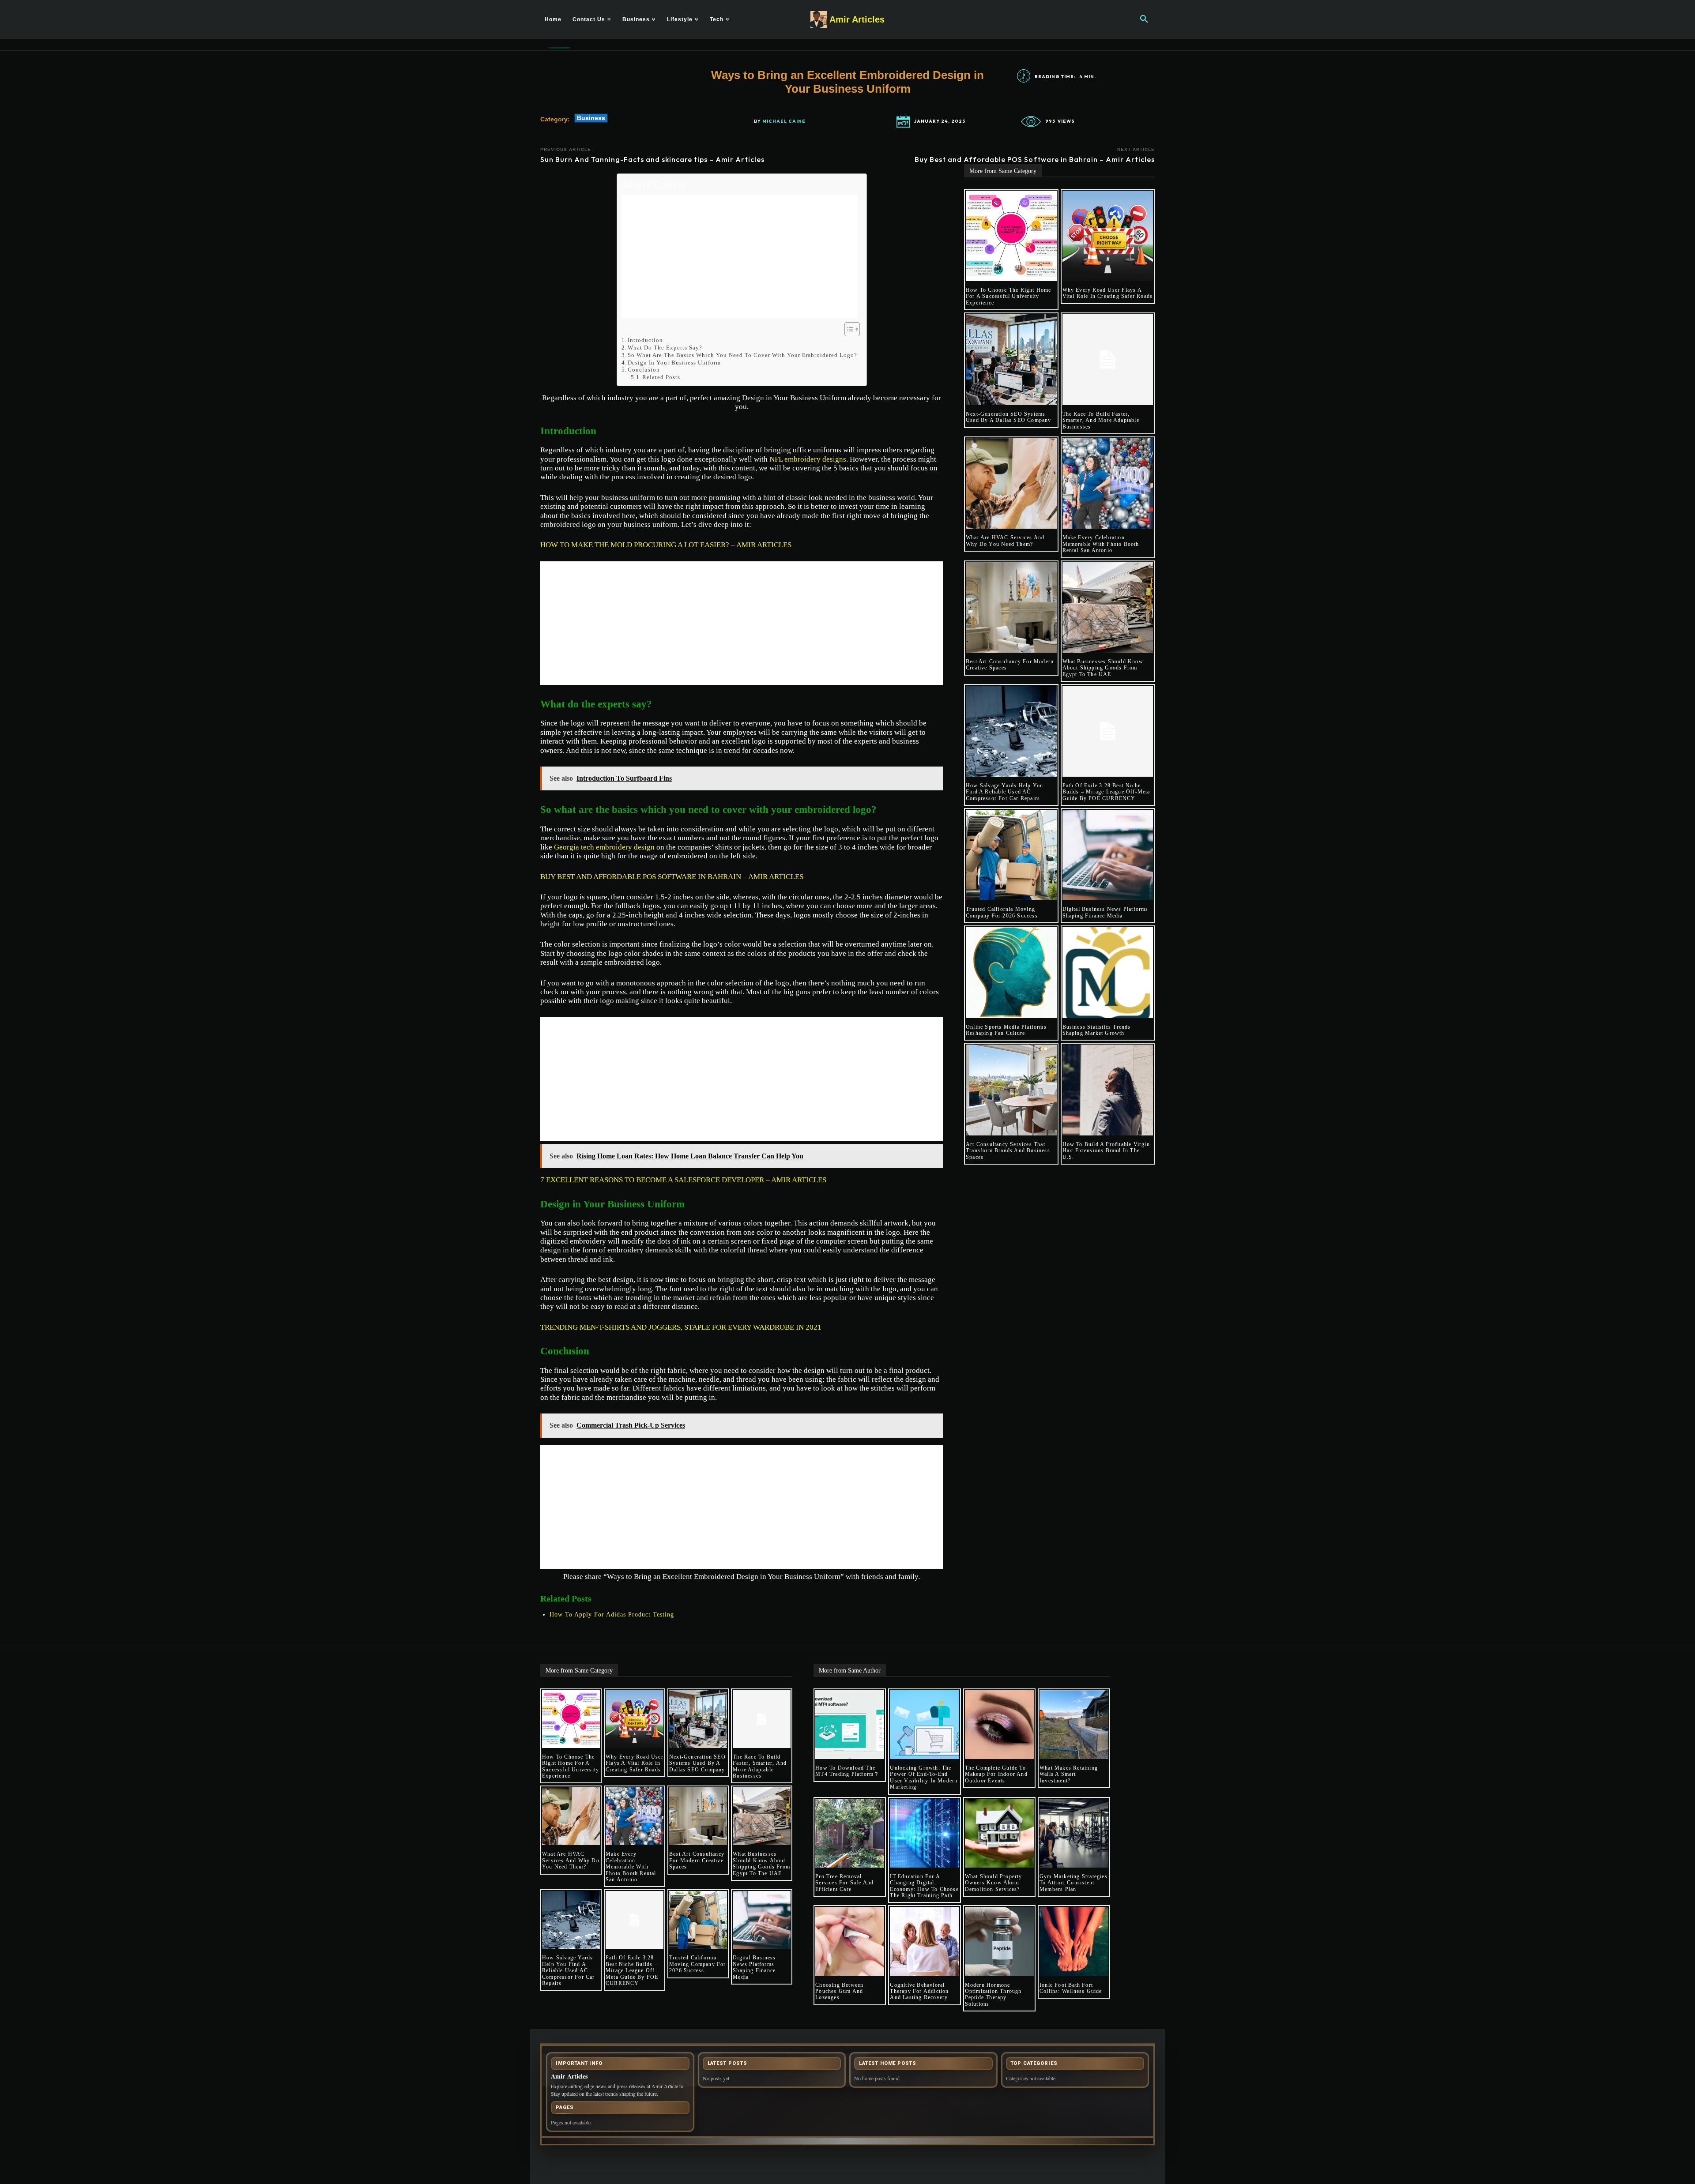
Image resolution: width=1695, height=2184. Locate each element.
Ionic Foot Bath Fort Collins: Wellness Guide (1071, 1988)
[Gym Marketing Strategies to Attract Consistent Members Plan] (1074, 1833)
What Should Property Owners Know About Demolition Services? (994, 1883)
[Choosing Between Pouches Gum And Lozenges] (850, 1941)
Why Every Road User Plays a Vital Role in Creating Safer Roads (1108, 293)
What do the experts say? (665, 348)
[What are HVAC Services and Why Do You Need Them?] (1011, 484)
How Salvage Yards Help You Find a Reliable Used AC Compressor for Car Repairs (1004, 792)
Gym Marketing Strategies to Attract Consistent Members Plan (1073, 1883)
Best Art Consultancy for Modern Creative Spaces (697, 1860)
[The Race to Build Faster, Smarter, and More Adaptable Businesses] (1108, 360)
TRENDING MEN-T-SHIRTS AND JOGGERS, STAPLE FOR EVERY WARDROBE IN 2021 (681, 1327)
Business (591, 118)
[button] (1144, 19)
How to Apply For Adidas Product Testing (612, 1615)
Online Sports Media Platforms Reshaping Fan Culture (1006, 1030)
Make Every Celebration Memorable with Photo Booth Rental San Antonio (1101, 544)
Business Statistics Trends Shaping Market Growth (1097, 1030)
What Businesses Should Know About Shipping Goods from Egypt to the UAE (1103, 668)
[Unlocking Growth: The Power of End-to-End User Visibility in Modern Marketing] (924, 1725)
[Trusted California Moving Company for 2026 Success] (1011, 855)
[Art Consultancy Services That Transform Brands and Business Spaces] (1011, 1090)
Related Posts (661, 377)
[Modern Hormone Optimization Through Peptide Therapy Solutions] (999, 1941)
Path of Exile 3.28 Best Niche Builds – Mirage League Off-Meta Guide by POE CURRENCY (1106, 792)
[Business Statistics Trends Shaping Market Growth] (1108, 973)
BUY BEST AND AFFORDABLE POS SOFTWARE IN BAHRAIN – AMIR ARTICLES (672, 877)
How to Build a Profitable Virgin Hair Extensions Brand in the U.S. (1106, 1151)
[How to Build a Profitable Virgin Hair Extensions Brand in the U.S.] (1108, 1090)
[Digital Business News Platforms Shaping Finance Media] (1108, 855)
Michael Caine (784, 121)
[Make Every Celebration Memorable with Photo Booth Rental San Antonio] (1108, 484)
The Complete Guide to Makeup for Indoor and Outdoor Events (996, 1774)
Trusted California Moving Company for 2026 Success (1002, 912)
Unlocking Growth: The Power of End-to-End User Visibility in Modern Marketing (924, 1777)
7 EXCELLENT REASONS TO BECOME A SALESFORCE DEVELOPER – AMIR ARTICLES (683, 1180)
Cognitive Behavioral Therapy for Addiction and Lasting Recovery (920, 1991)
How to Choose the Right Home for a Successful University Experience (1009, 296)
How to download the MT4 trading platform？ (847, 1771)
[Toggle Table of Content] (848, 329)
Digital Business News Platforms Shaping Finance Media (1106, 912)
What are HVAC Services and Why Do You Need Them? (1005, 541)
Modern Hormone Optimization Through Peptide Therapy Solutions (993, 1994)
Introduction (645, 340)
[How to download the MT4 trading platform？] (850, 1725)
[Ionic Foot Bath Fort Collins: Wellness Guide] (1074, 1941)
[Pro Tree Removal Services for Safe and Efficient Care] (850, 1833)
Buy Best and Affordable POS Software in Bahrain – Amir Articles (1035, 159)
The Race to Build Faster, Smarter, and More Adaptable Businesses (1101, 420)
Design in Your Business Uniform (674, 363)
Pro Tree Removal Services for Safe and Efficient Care (844, 1883)
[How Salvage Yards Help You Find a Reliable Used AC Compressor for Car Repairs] (1011, 731)
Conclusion (644, 370)
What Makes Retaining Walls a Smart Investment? (1069, 1774)
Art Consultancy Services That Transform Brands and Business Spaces (1008, 1151)
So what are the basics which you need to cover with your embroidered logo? (742, 355)
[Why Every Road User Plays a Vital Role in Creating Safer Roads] (1108, 236)
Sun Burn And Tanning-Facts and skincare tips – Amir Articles (652, 159)
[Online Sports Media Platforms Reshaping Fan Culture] (1011, 973)
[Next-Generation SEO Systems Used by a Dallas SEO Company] (1011, 360)
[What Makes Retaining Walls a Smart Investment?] (1074, 1725)
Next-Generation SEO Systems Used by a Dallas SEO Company (1009, 417)
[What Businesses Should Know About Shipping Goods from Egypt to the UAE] (1108, 608)
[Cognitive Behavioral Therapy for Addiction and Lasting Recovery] (924, 1941)
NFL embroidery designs (808, 459)
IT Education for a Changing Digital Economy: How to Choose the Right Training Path (924, 1886)
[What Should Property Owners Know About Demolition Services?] (999, 1833)
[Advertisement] (740, 256)
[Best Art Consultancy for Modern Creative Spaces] (1011, 608)
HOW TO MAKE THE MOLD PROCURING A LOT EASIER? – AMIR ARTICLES (666, 545)
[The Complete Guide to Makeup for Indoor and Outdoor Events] (999, 1725)
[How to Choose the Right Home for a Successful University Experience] (1011, 236)
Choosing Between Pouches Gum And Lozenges (839, 1991)
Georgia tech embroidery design (604, 847)
